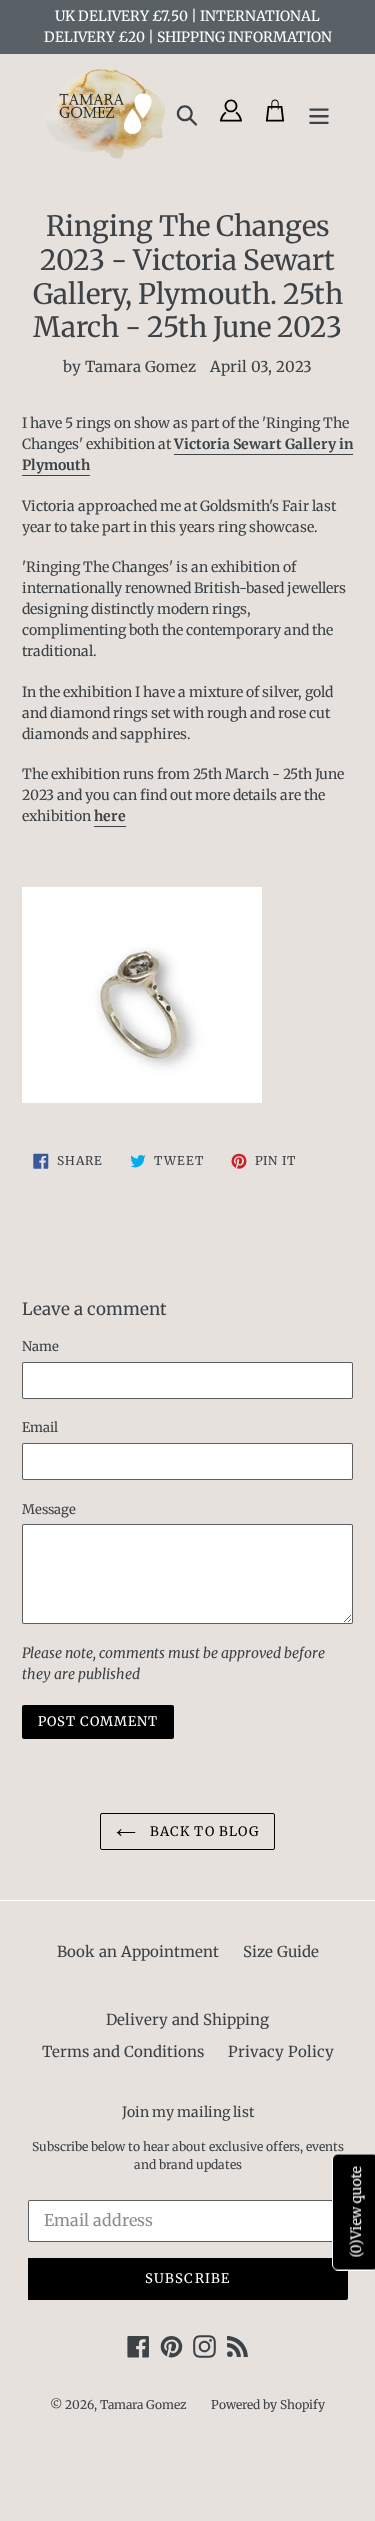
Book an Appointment (138, 1951)
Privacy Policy (281, 2051)
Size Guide (281, 1951)
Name (40, 1346)
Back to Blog (202, 1831)
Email (40, 1427)
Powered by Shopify (268, 2404)
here (110, 816)
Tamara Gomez (143, 2404)
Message (49, 1509)
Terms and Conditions (123, 2051)
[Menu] (319, 114)
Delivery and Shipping (187, 2019)
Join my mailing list (188, 2112)
